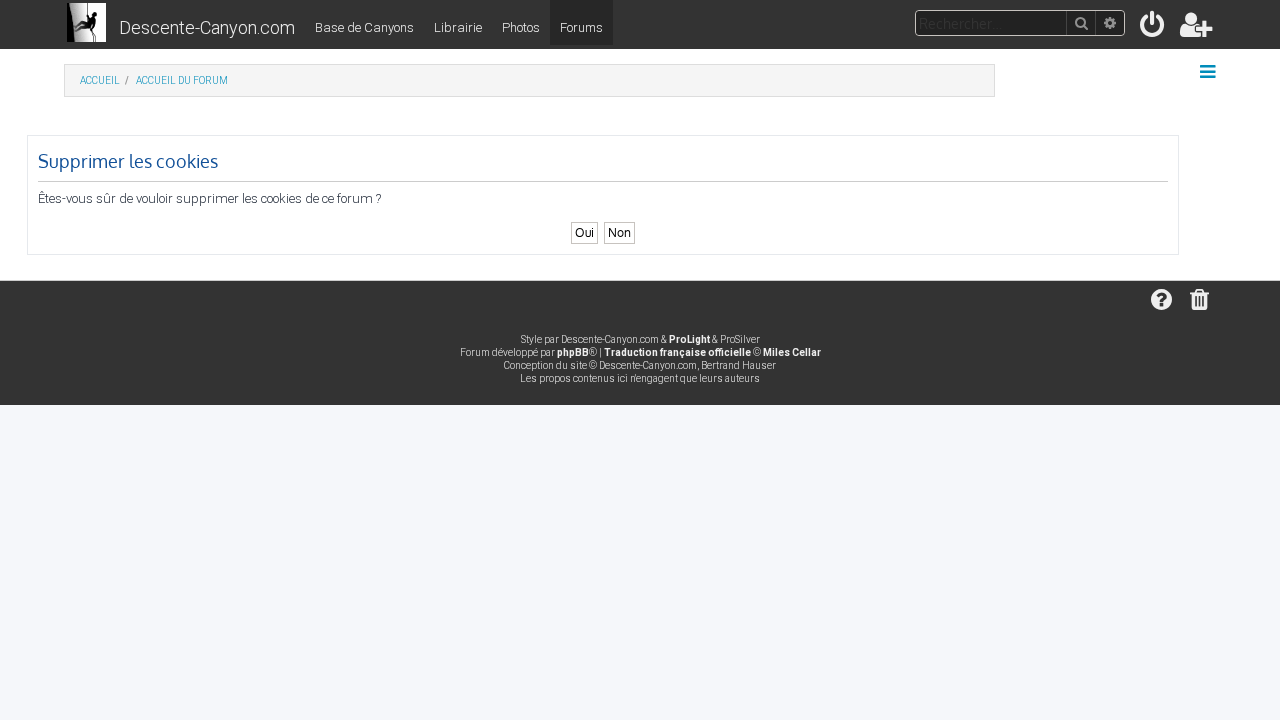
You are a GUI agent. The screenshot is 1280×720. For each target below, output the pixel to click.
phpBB (573, 352)
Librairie (458, 27)
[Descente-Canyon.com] (86, 24)
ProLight (689, 339)
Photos (521, 27)
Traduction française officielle (677, 352)
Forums (581, 27)
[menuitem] (1153, 28)
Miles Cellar (792, 352)
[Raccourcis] (1209, 72)
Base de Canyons (364, 27)
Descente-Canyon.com (207, 27)
